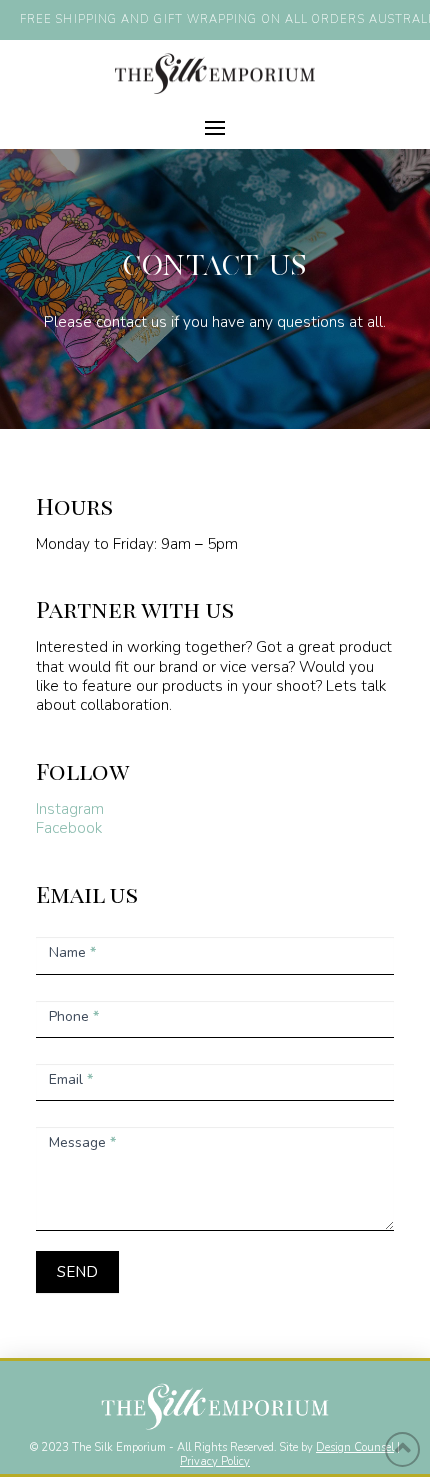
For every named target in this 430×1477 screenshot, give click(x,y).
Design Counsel (355, 1447)
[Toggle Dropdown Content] (215, 128)
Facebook (69, 827)
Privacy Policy (215, 1461)
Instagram (70, 808)
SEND (77, 1272)
